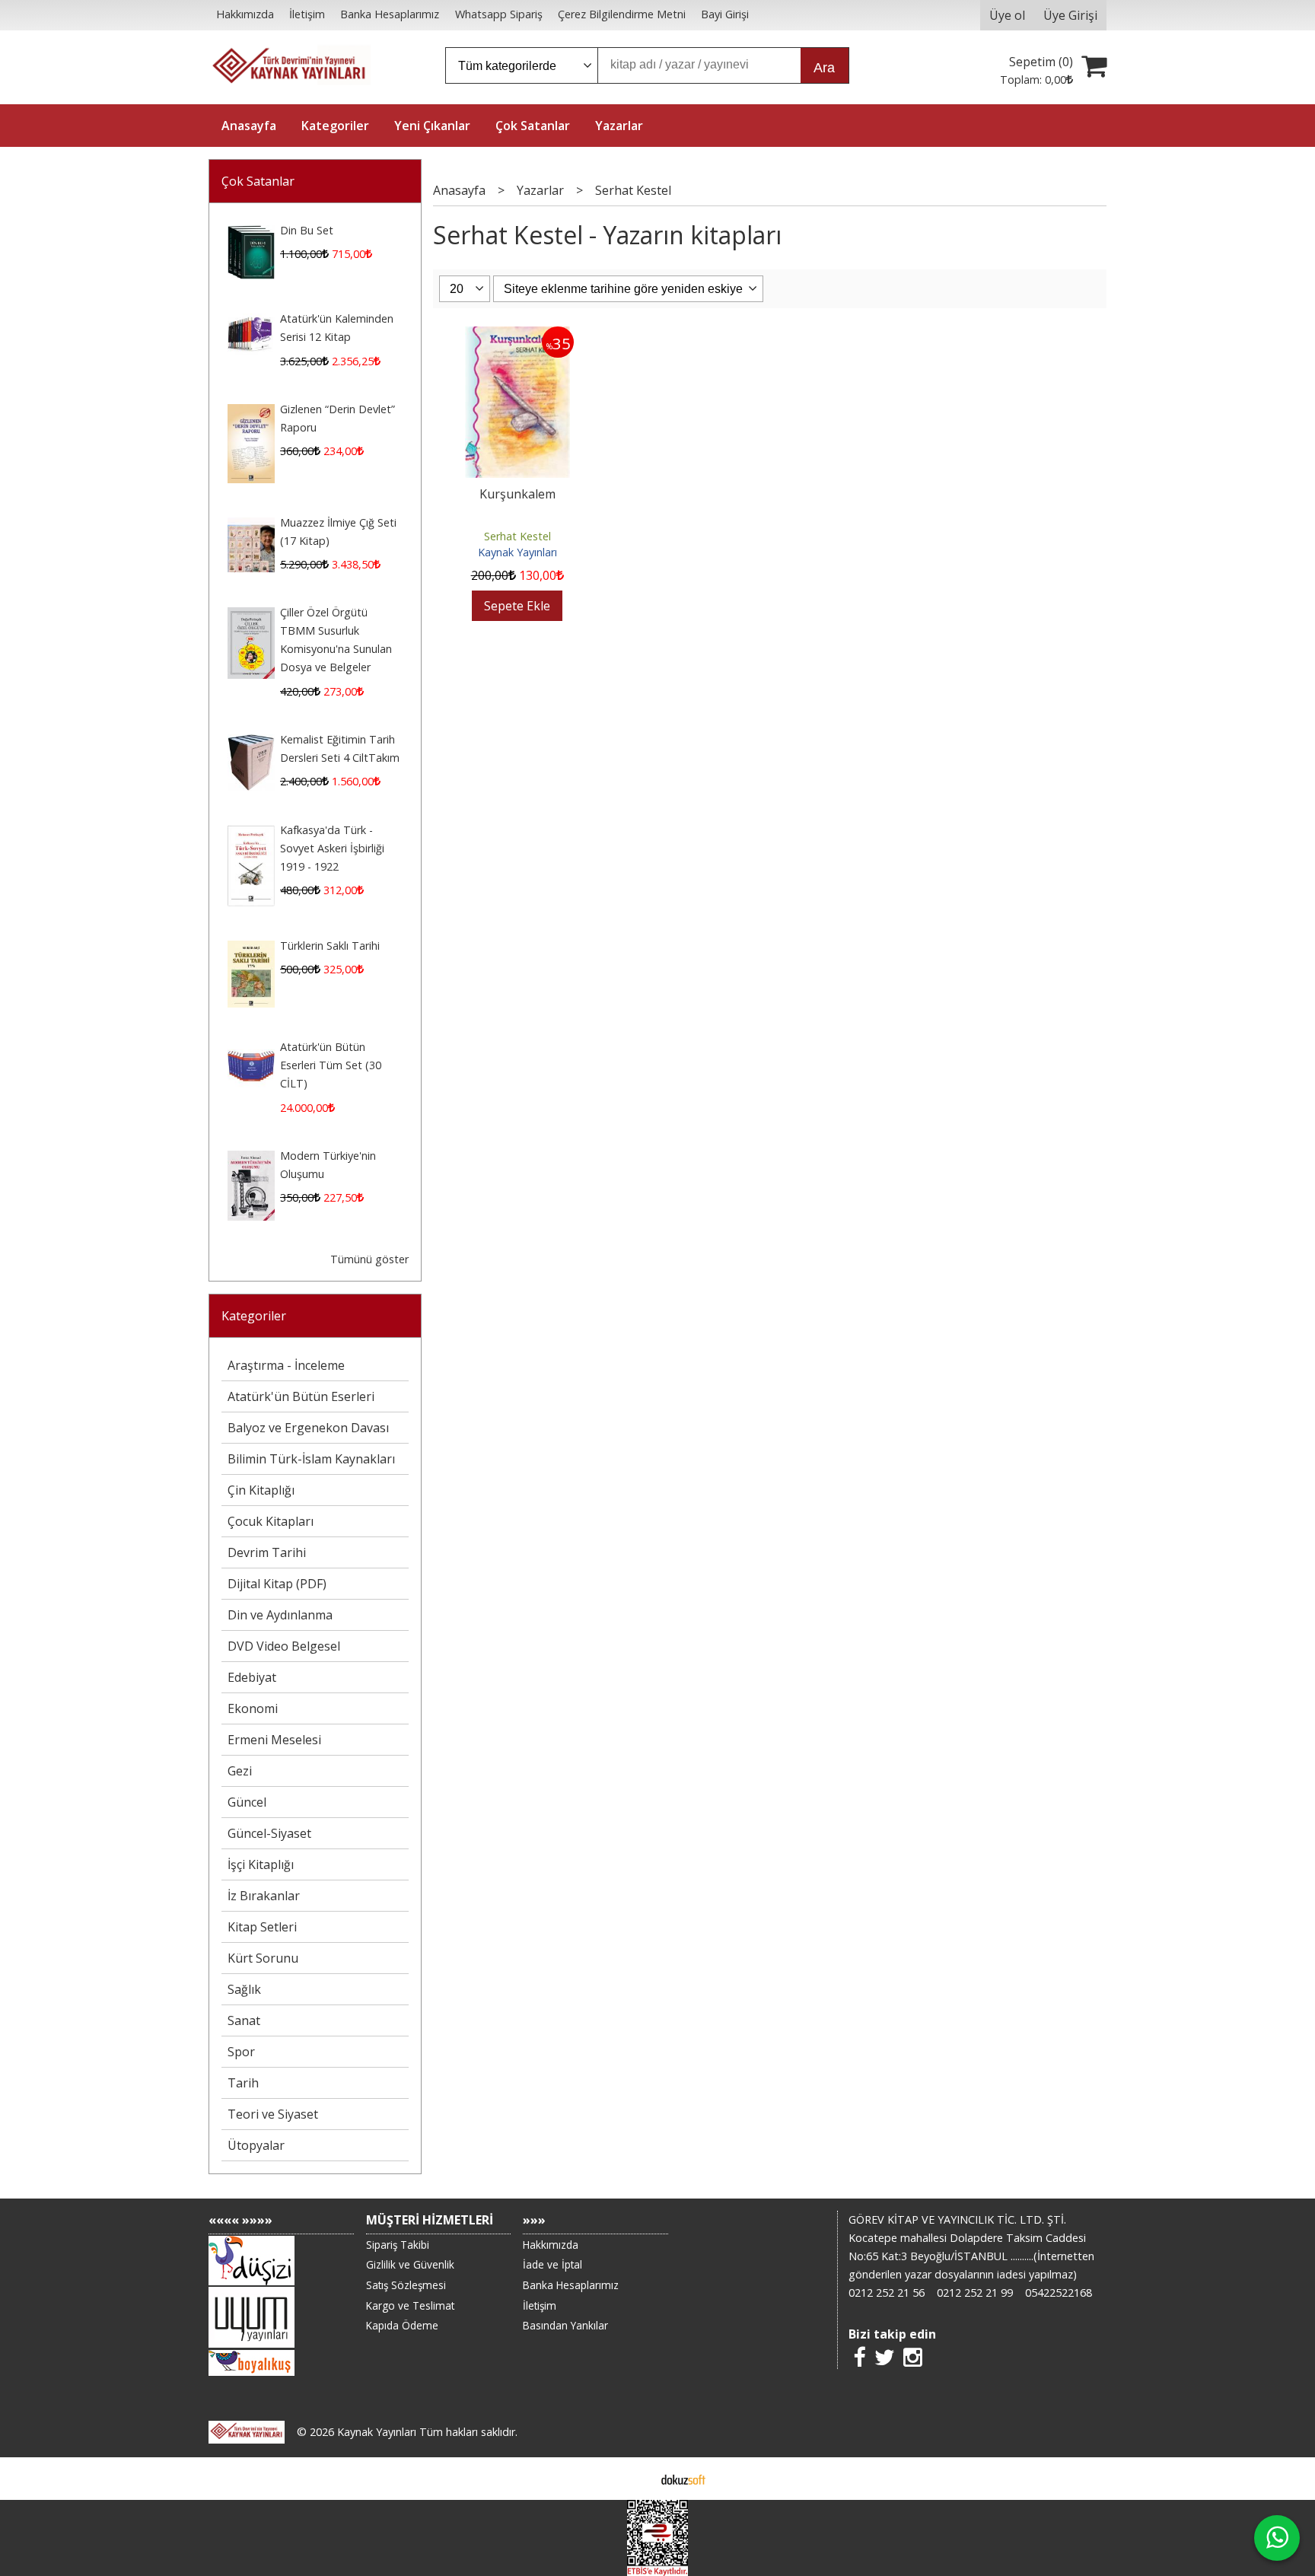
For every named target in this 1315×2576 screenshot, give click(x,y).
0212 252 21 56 (887, 2293)
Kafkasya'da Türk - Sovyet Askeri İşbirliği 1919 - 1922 (332, 848)
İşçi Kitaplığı (261, 1864)
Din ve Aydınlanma (280, 1615)
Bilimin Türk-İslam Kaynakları (311, 1459)
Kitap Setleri (262, 1927)
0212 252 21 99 (975, 2293)
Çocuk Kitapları (271, 1521)
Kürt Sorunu (263, 1958)
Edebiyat (252, 1677)
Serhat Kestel (517, 536)
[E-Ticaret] (683, 2479)
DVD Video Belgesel (284, 1646)
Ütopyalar (256, 2145)
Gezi (240, 1771)
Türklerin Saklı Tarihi (330, 946)
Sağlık (244, 1989)
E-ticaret (634, 2479)
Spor (241, 2052)
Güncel (247, 1802)
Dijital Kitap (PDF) (277, 1584)
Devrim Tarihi (267, 1552)
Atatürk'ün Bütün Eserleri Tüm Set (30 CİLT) (331, 1065)
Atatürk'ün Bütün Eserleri (301, 1396)
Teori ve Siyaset (273, 2114)
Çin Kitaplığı (261, 1490)
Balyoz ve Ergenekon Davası (308, 1428)
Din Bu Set (307, 230)
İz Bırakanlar (264, 1896)
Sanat (244, 2020)
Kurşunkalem (517, 494)
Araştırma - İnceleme (286, 1365)
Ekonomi (253, 1708)
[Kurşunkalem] (517, 336)
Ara (824, 68)
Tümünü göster (369, 1259)
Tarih (243, 2083)
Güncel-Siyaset (269, 1833)
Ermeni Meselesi (274, 1740)
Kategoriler (254, 1316)
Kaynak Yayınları (517, 552)
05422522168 (1059, 2293)
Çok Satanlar (258, 181)
